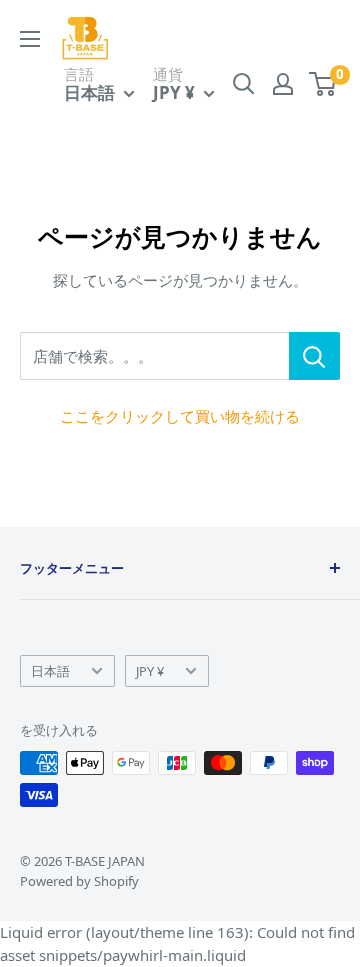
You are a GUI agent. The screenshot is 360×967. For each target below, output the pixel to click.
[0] (323, 84)
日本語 (50, 671)
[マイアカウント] (283, 84)
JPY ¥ (150, 671)
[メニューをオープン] (30, 39)
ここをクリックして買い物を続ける (180, 416)
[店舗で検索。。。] (314, 356)
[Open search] (244, 84)
